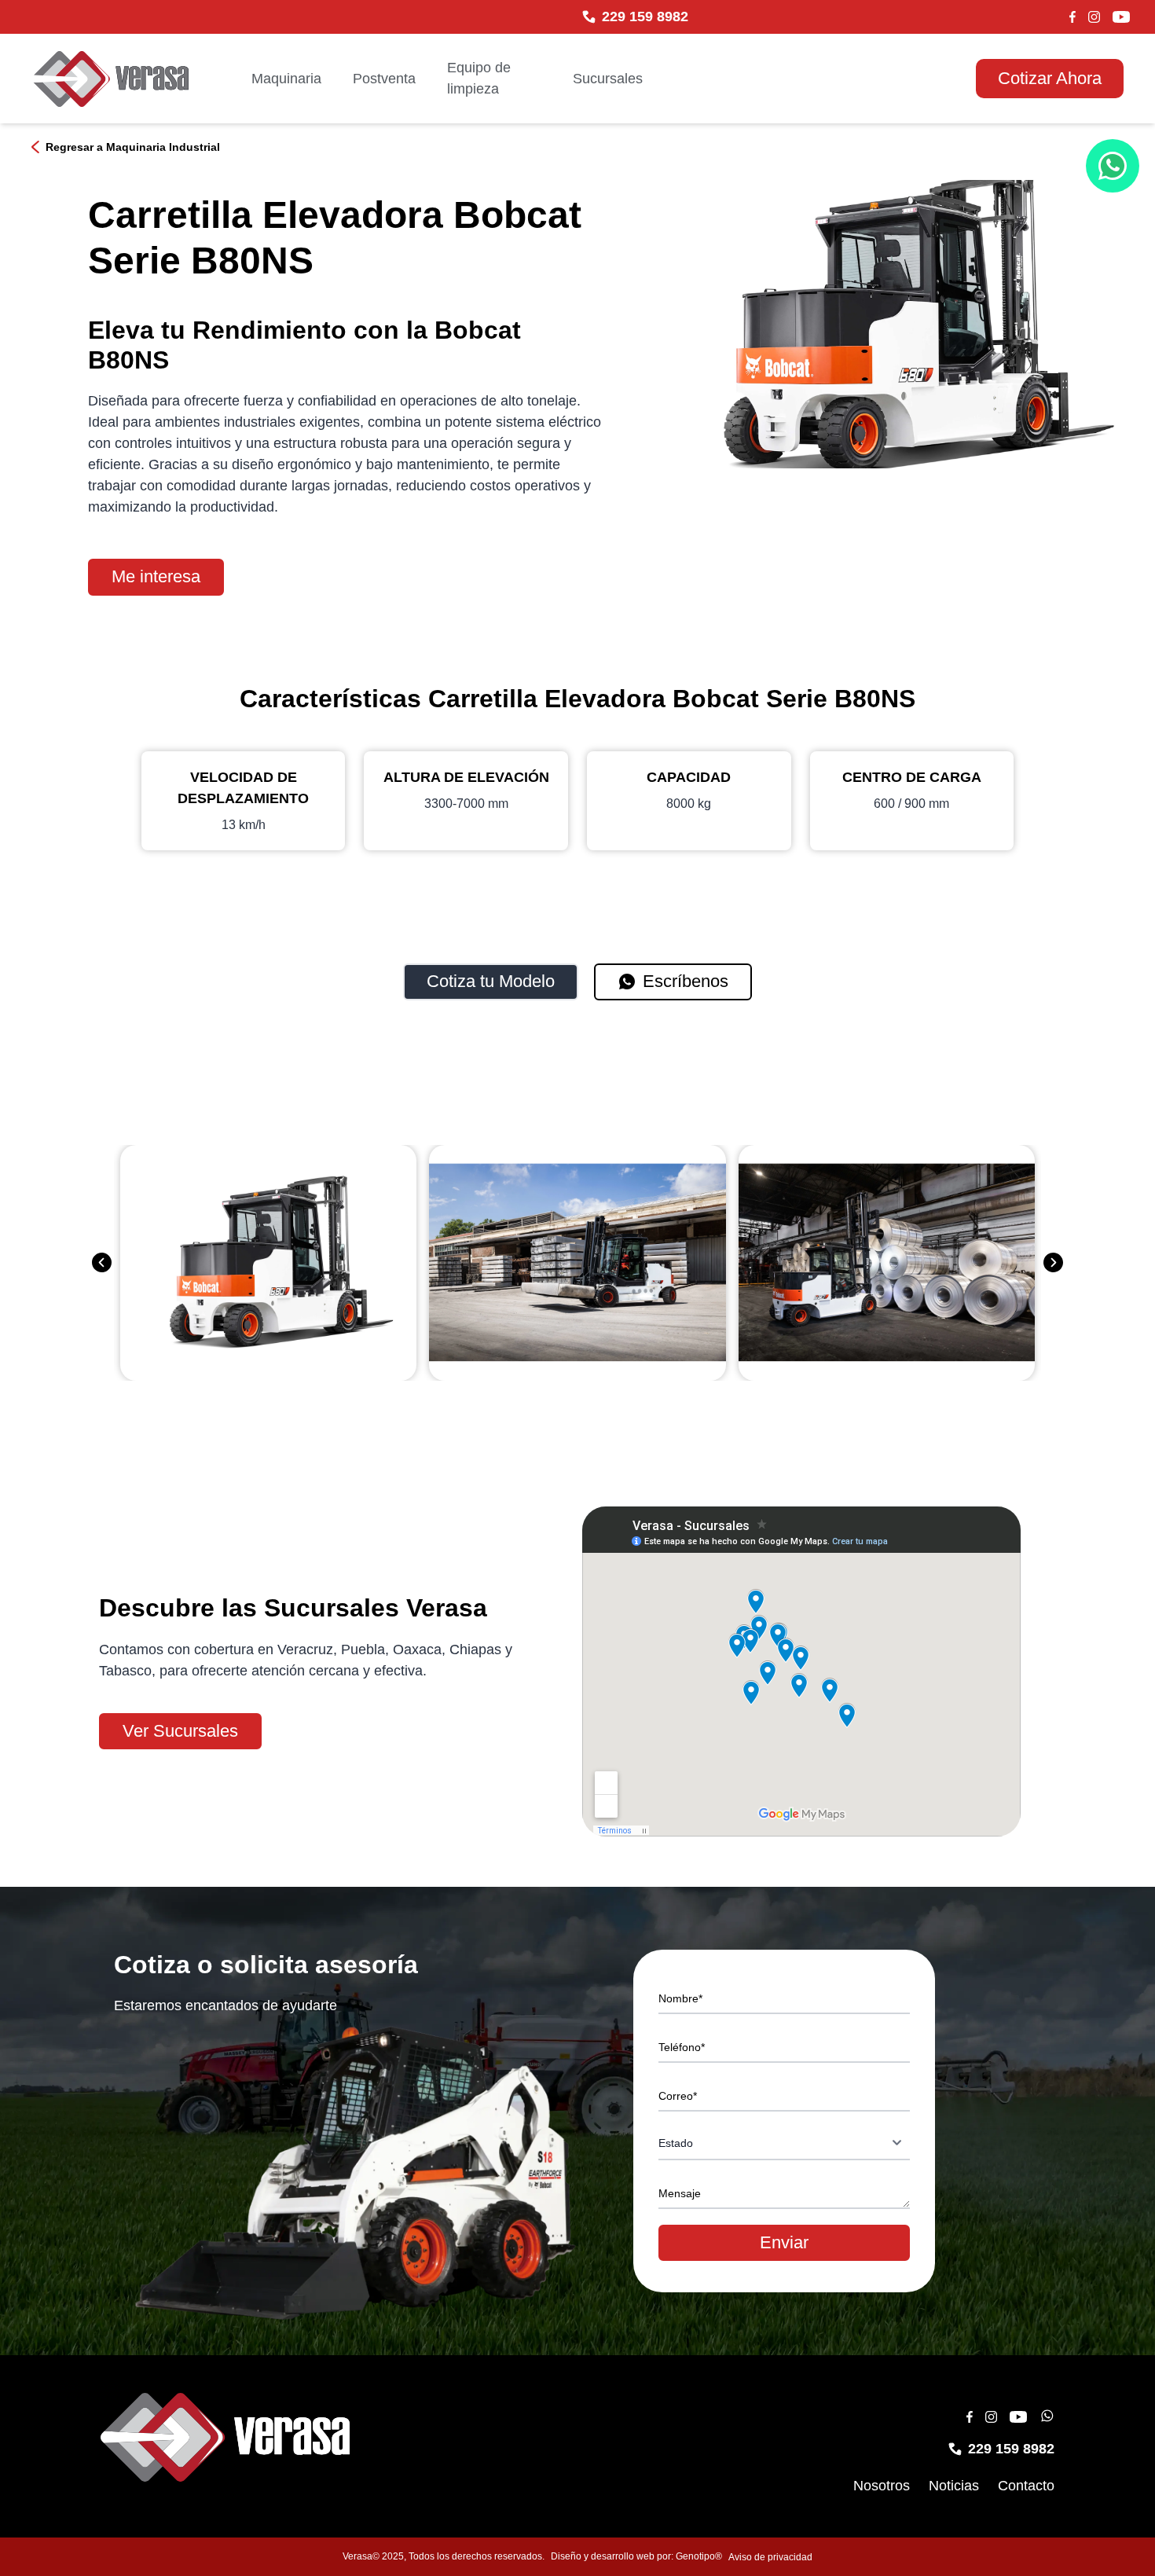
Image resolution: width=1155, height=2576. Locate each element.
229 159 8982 (645, 17)
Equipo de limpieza (479, 78)
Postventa (384, 79)
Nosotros (882, 2486)
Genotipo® (699, 2556)
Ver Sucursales (180, 1731)
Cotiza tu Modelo (491, 981)
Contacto (1026, 2486)
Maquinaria (286, 79)
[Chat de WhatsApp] (1113, 166)
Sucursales (608, 79)
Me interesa (156, 576)
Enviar (784, 2242)
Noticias (954, 2486)
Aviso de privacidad (770, 2557)
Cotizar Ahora (1050, 78)
